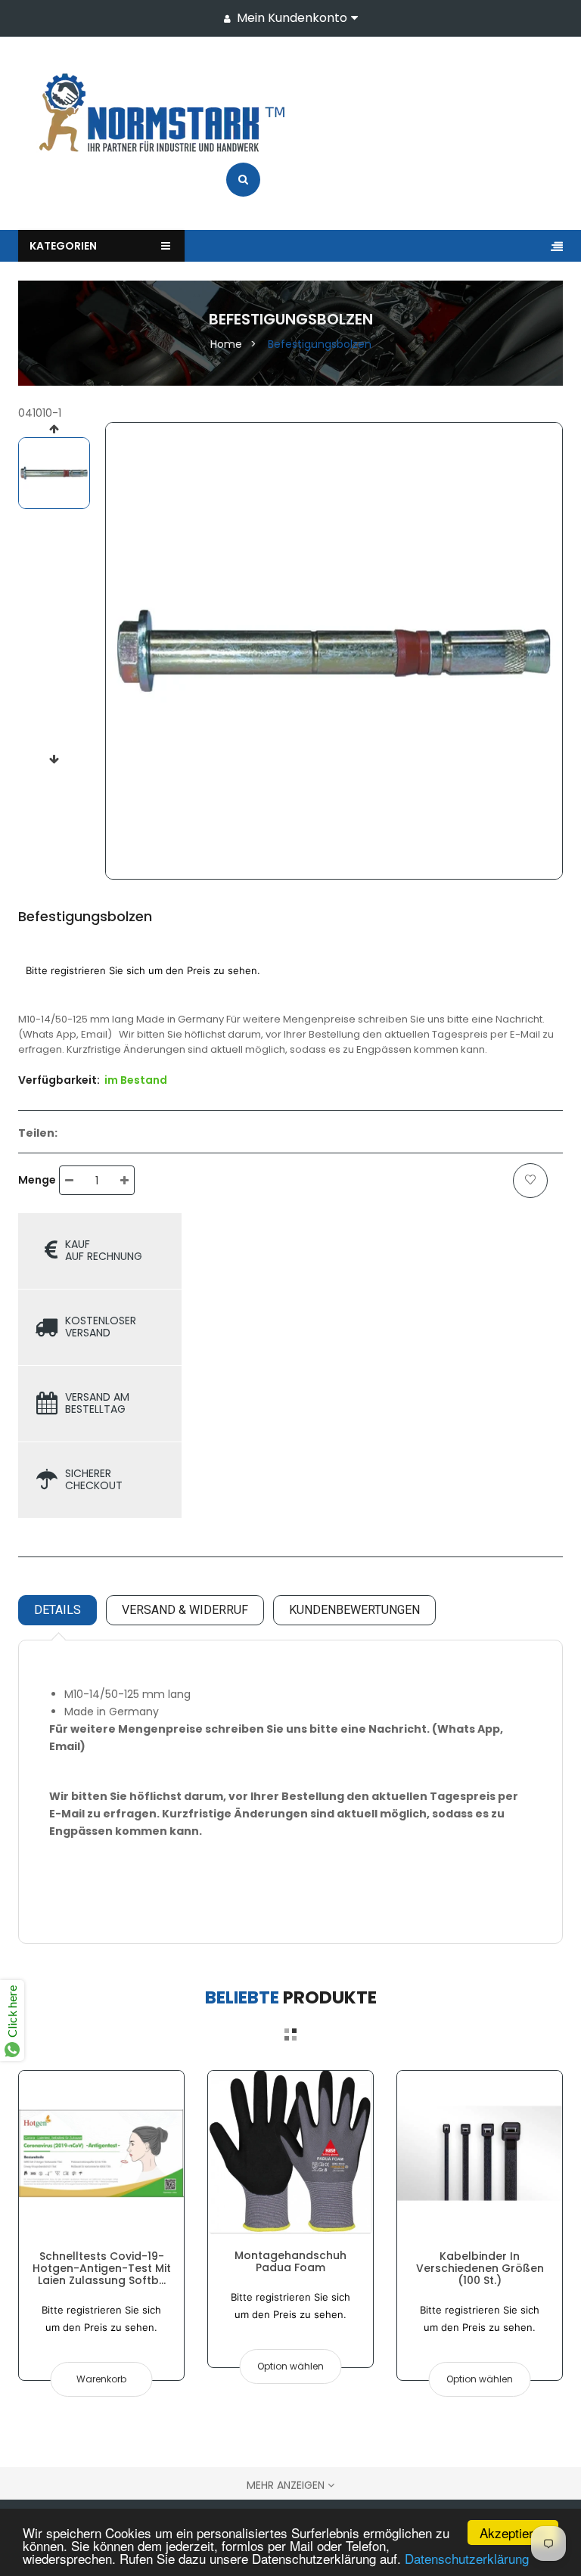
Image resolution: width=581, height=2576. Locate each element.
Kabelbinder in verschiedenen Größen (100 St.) (480, 2269)
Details (57, 1610)
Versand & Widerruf (185, 1610)
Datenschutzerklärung (467, 2558)
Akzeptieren (513, 2533)
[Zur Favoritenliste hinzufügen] (530, 1181)
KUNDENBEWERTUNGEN (354, 1610)
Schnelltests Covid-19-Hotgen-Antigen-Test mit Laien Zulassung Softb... (102, 2269)
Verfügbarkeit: (59, 1080)
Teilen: (38, 1133)
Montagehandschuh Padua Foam (290, 2261)
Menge (37, 1180)
